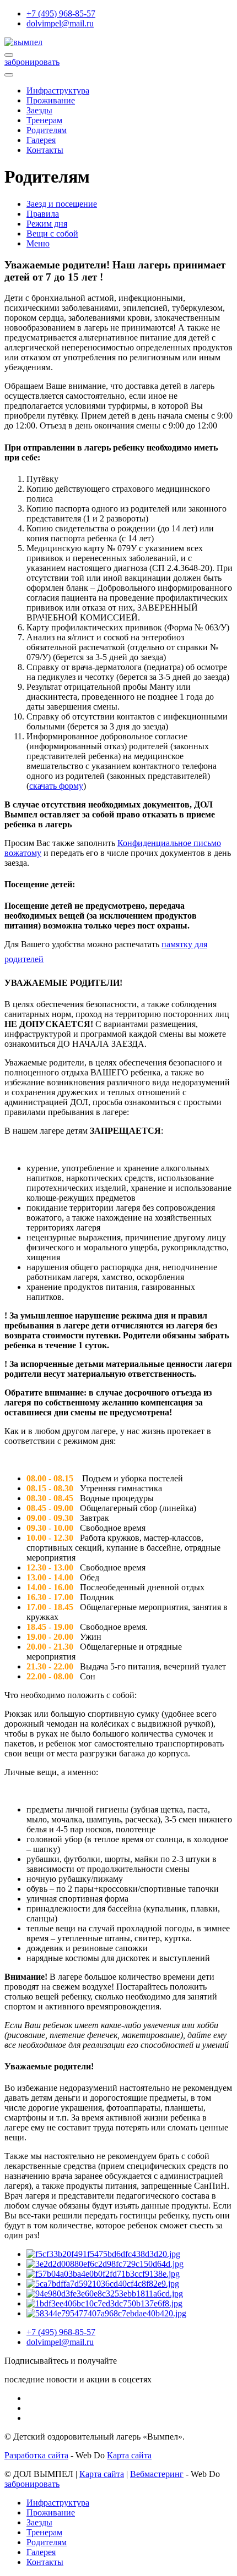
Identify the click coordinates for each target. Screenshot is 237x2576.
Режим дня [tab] (47, 224)
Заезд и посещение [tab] (62, 204)
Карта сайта (129, 2455)
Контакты (45, 150)
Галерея (41, 140)
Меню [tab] (38, 243)
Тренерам (44, 120)
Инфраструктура (58, 90)
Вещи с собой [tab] (52, 234)
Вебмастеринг (157, 2474)
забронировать (32, 62)
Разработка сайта (36, 2455)
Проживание (51, 100)
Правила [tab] (43, 214)
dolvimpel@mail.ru (60, 23)
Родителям (47, 130)
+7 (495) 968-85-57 (61, 13)
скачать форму (56, 786)
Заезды (39, 110)
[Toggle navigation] (9, 75)
